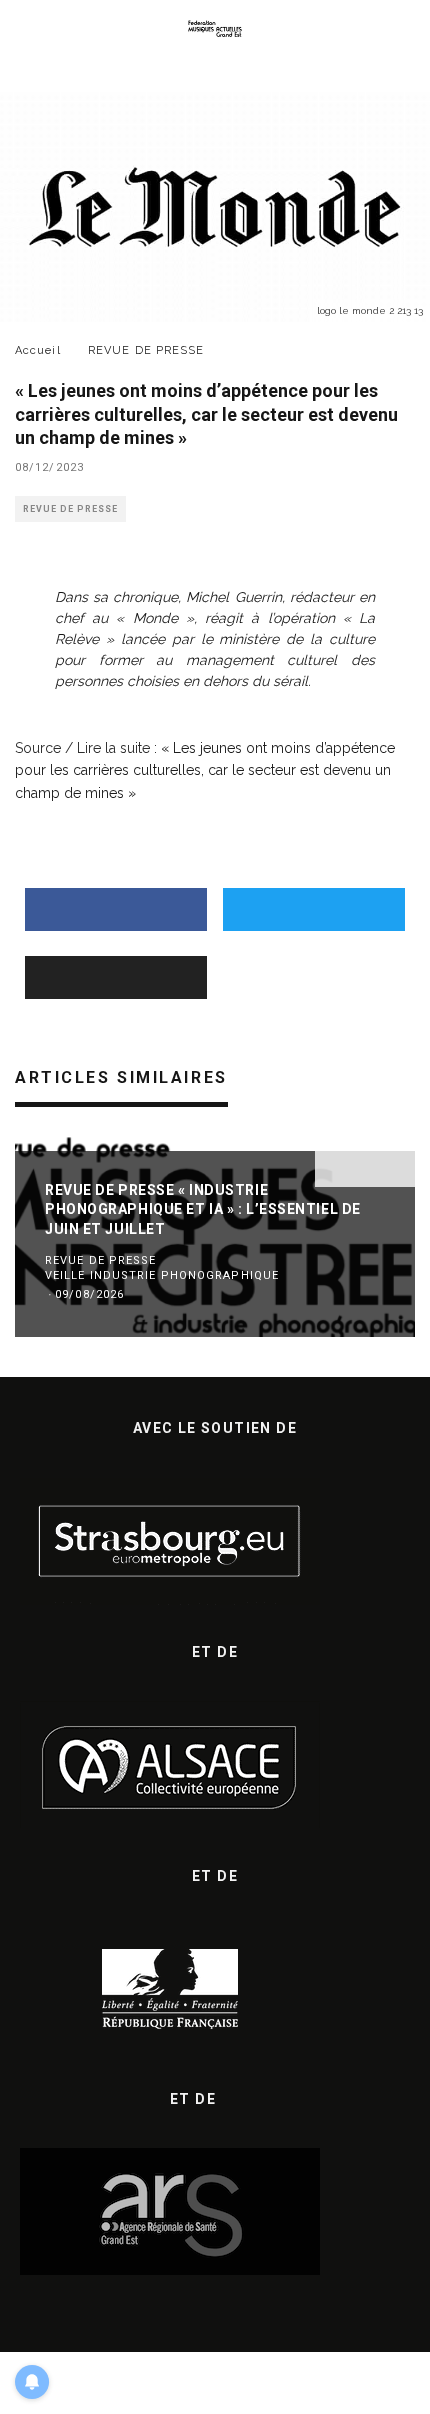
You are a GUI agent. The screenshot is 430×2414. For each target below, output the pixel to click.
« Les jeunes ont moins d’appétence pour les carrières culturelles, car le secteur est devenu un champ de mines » (205, 770)
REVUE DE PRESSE (70, 509)
